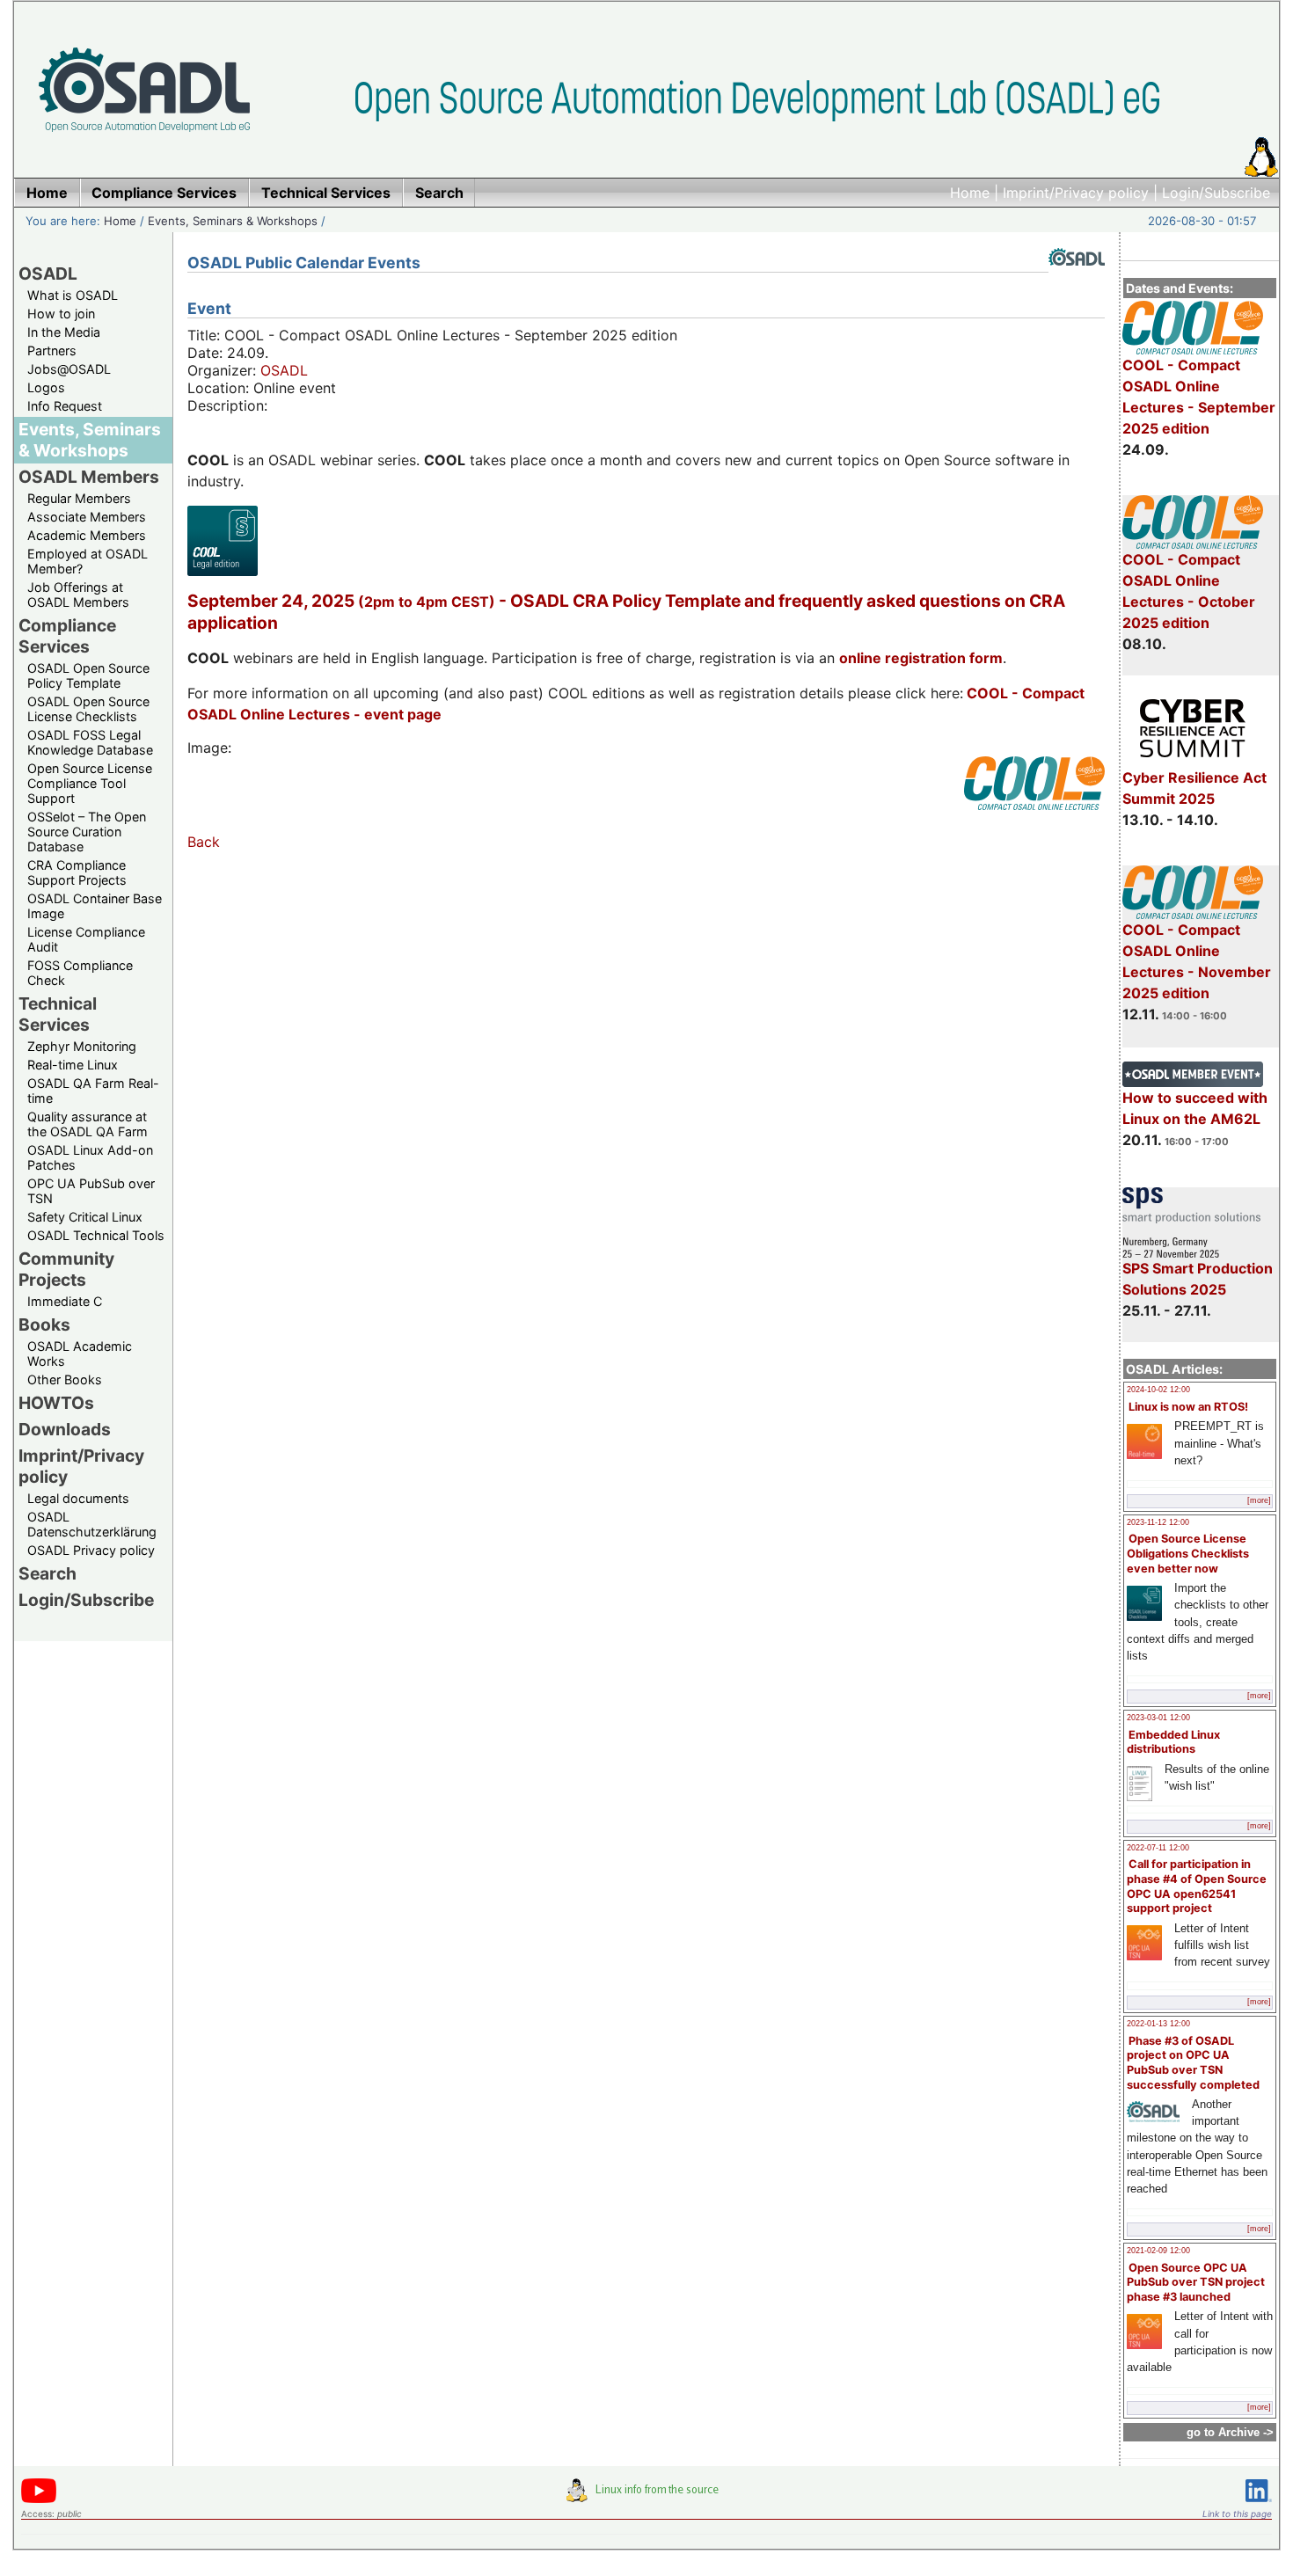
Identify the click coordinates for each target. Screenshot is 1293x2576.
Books (44, 1324)
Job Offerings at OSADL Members (78, 595)
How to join (61, 314)
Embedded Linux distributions (1173, 1742)
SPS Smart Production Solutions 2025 (1198, 1279)
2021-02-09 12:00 (1158, 2251)
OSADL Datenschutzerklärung (92, 1524)
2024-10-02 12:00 (1158, 1390)
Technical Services (58, 1014)
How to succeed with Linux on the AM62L (1195, 1108)
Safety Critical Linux (85, 1217)
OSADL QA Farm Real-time (93, 1091)
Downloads (65, 1429)
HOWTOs (56, 1403)
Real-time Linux (73, 1065)
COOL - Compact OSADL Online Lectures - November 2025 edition (1197, 961)
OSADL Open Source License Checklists (88, 709)
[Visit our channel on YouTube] (39, 2500)
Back (204, 842)
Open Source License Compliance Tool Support (90, 783)
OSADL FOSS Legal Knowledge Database (90, 742)
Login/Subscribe (1216, 193)
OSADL (48, 274)
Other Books (65, 1379)
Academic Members (87, 535)
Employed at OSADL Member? (88, 561)
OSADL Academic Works (80, 1354)
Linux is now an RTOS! (1188, 1407)
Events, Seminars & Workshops (233, 221)
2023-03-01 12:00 (1158, 1718)
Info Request (65, 406)
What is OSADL (73, 295)
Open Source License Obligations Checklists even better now (1188, 1553)
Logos (46, 387)
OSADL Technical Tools (96, 1235)
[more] (1259, 1500)
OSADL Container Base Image (95, 906)
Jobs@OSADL (69, 369)
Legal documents (78, 1498)
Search (47, 1573)
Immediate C (65, 1301)
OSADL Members (89, 477)
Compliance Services (67, 636)
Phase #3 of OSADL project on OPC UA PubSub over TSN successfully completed (1193, 2063)
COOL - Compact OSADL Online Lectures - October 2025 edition (1189, 591)
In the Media (64, 332)
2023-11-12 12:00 (1158, 1522)
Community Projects (66, 1269)
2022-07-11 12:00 (1158, 1848)
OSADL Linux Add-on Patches (90, 1157)
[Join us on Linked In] (1259, 2505)
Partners (52, 350)
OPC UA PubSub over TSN (91, 1191)
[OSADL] (1077, 279)
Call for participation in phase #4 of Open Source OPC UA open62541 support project (1197, 1886)
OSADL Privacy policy (91, 1550)
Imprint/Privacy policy (1076, 193)
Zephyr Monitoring (82, 1046)
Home (970, 193)
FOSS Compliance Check (80, 973)
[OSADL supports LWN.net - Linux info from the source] (646, 2497)
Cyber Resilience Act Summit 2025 (1194, 788)
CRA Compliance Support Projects (77, 872)
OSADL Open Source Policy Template (88, 675)
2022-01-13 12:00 (1158, 2024)
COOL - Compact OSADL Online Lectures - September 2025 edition (1199, 397)
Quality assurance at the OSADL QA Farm (88, 1124)
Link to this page (1237, 2514)
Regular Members (79, 498)
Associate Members (87, 517)
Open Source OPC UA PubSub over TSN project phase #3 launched (1196, 2282)
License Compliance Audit (86, 939)
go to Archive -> (1230, 2432)
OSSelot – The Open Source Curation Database (87, 832)
